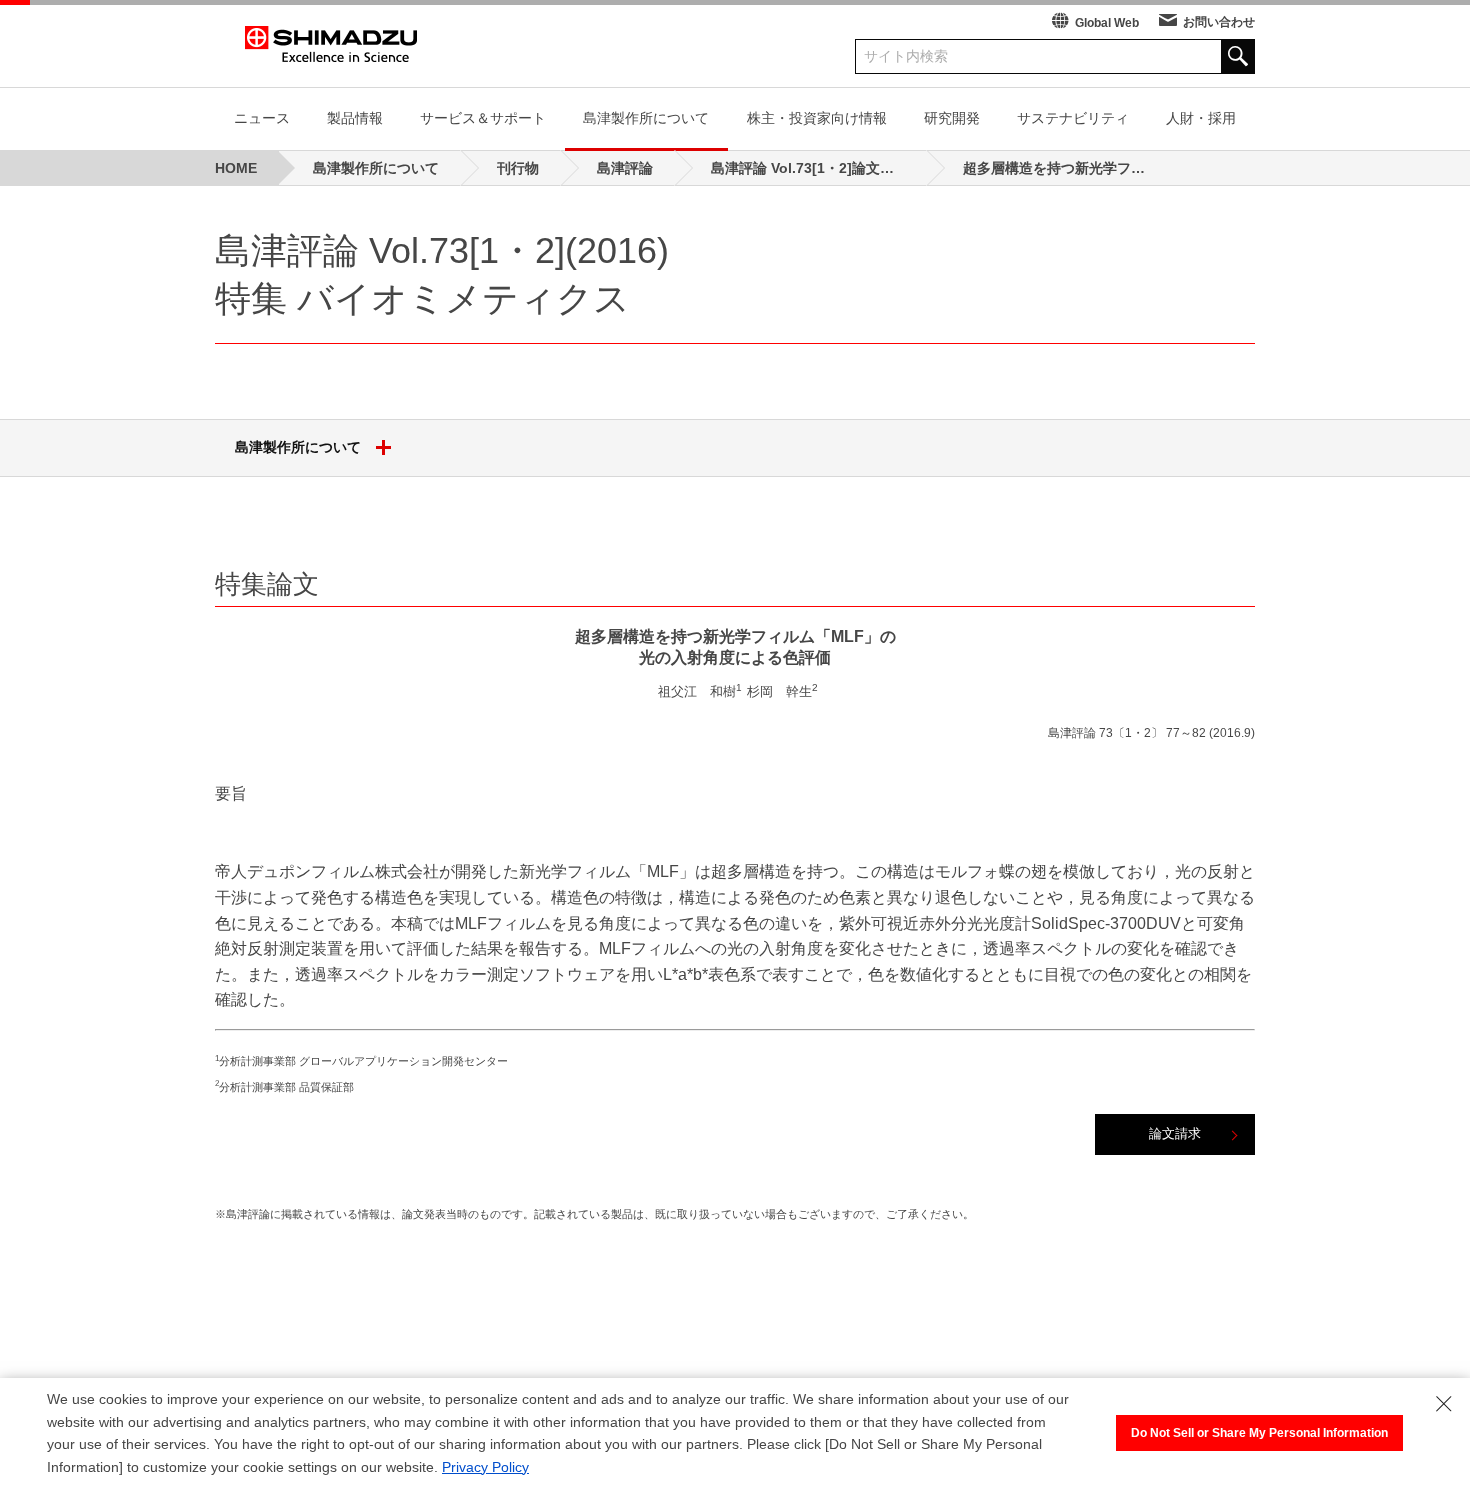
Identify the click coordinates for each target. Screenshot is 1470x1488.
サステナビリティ (1073, 118)
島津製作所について (646, 118)
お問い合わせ (1219, 22)
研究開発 (952, 118)
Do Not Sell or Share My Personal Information (1259, 1433)
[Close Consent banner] (1444, 1404)
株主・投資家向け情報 (817, 118)
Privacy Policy (485, 1467)
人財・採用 (1201, 118)
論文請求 (1175, 1133)
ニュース (262, 118)
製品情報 (355, 118)
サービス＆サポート (483, 118)
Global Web (1107, 23)
